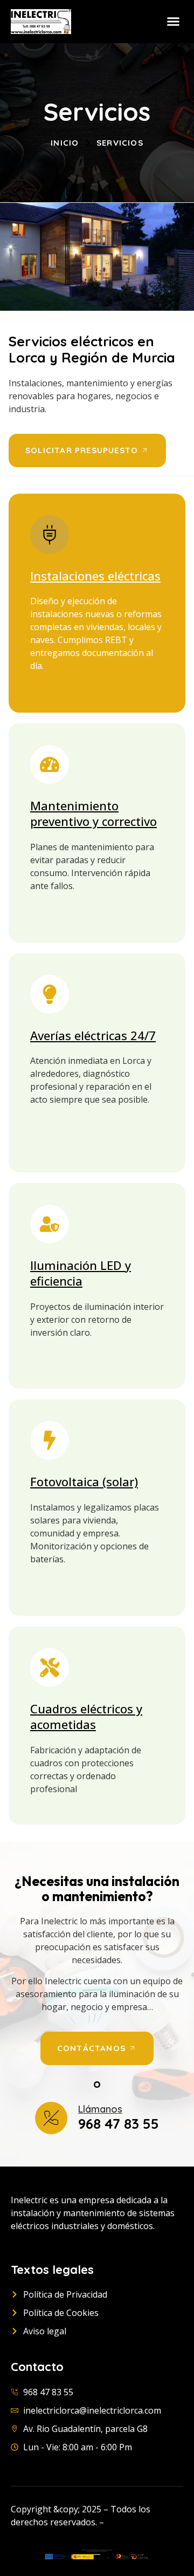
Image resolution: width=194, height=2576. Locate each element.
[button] (174, 22)
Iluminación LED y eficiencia (81, 1273)
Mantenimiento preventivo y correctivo (93, 814)
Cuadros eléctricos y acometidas (86, 1717)
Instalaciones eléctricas (95, 576)
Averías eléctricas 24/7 (93, 1035)
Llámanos (100, 2109)
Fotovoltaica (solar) (84, 1481)
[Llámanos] (51, 2118)
